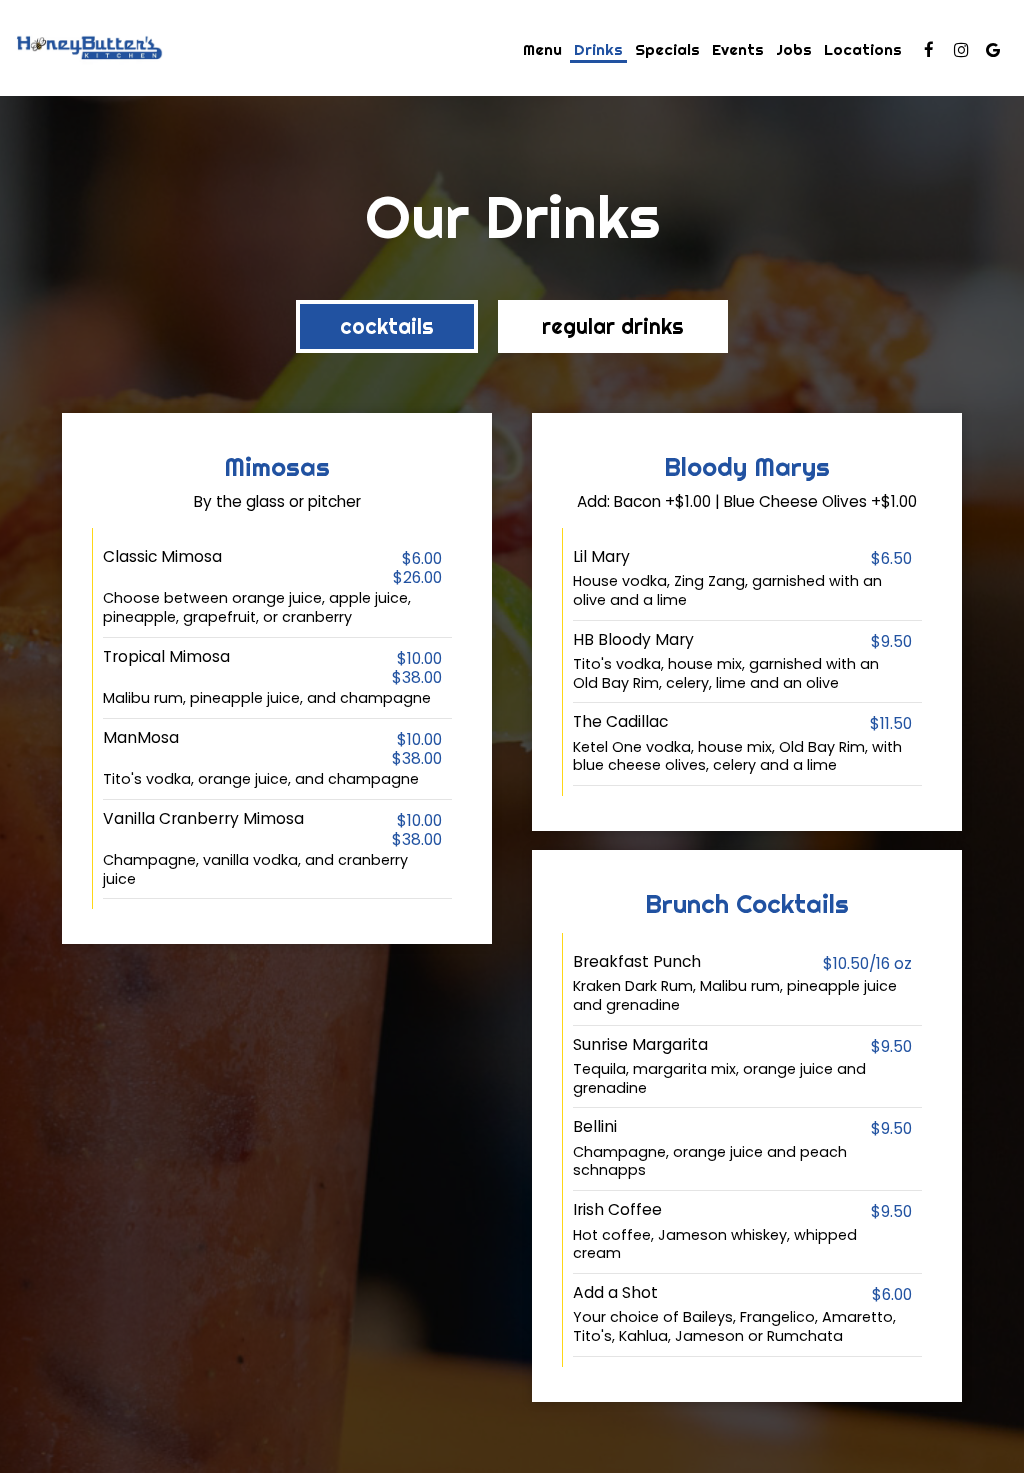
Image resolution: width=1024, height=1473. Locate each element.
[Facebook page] (929, 50)
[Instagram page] (961, 50)
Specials (667, 49)
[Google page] (993, 50)
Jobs (794, 49)
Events (738, 49)
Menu (542, 49)
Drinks (598, 49)
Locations (863, 49)
